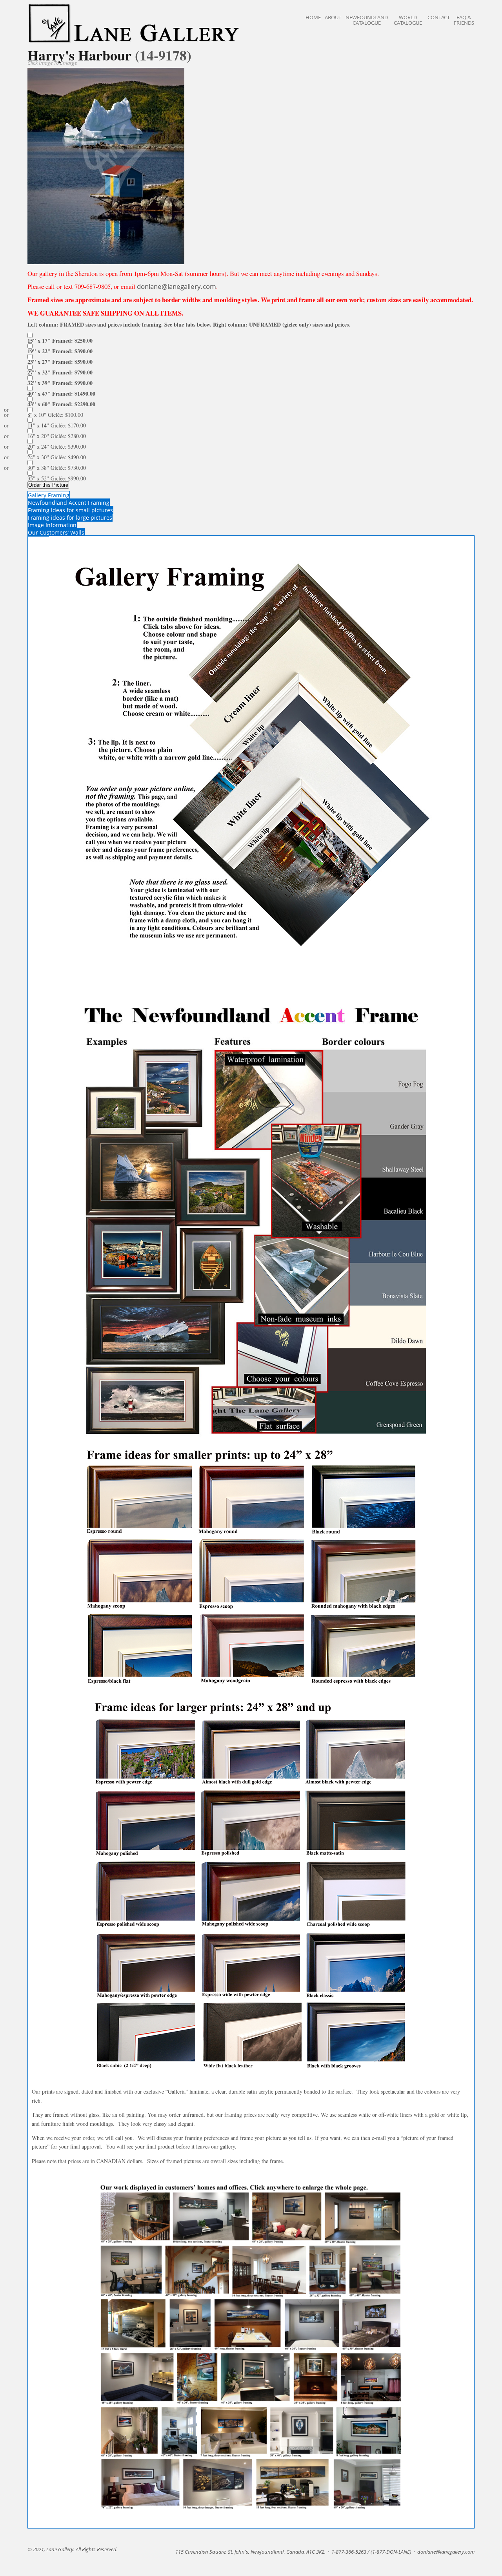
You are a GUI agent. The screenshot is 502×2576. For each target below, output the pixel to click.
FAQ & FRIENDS (464, 20)
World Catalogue (408, 20)
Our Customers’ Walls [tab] (56, 532)
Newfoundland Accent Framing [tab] (69, 503)
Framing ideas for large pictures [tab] (70, 518)
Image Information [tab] (52, 525)
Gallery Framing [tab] (49, 495)
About (333, 17)
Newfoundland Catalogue (367, 20)
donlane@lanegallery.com (176, 286)
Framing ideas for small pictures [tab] (70, 510)
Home (313, 17)
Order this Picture (48, 485)
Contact (439, 17)
